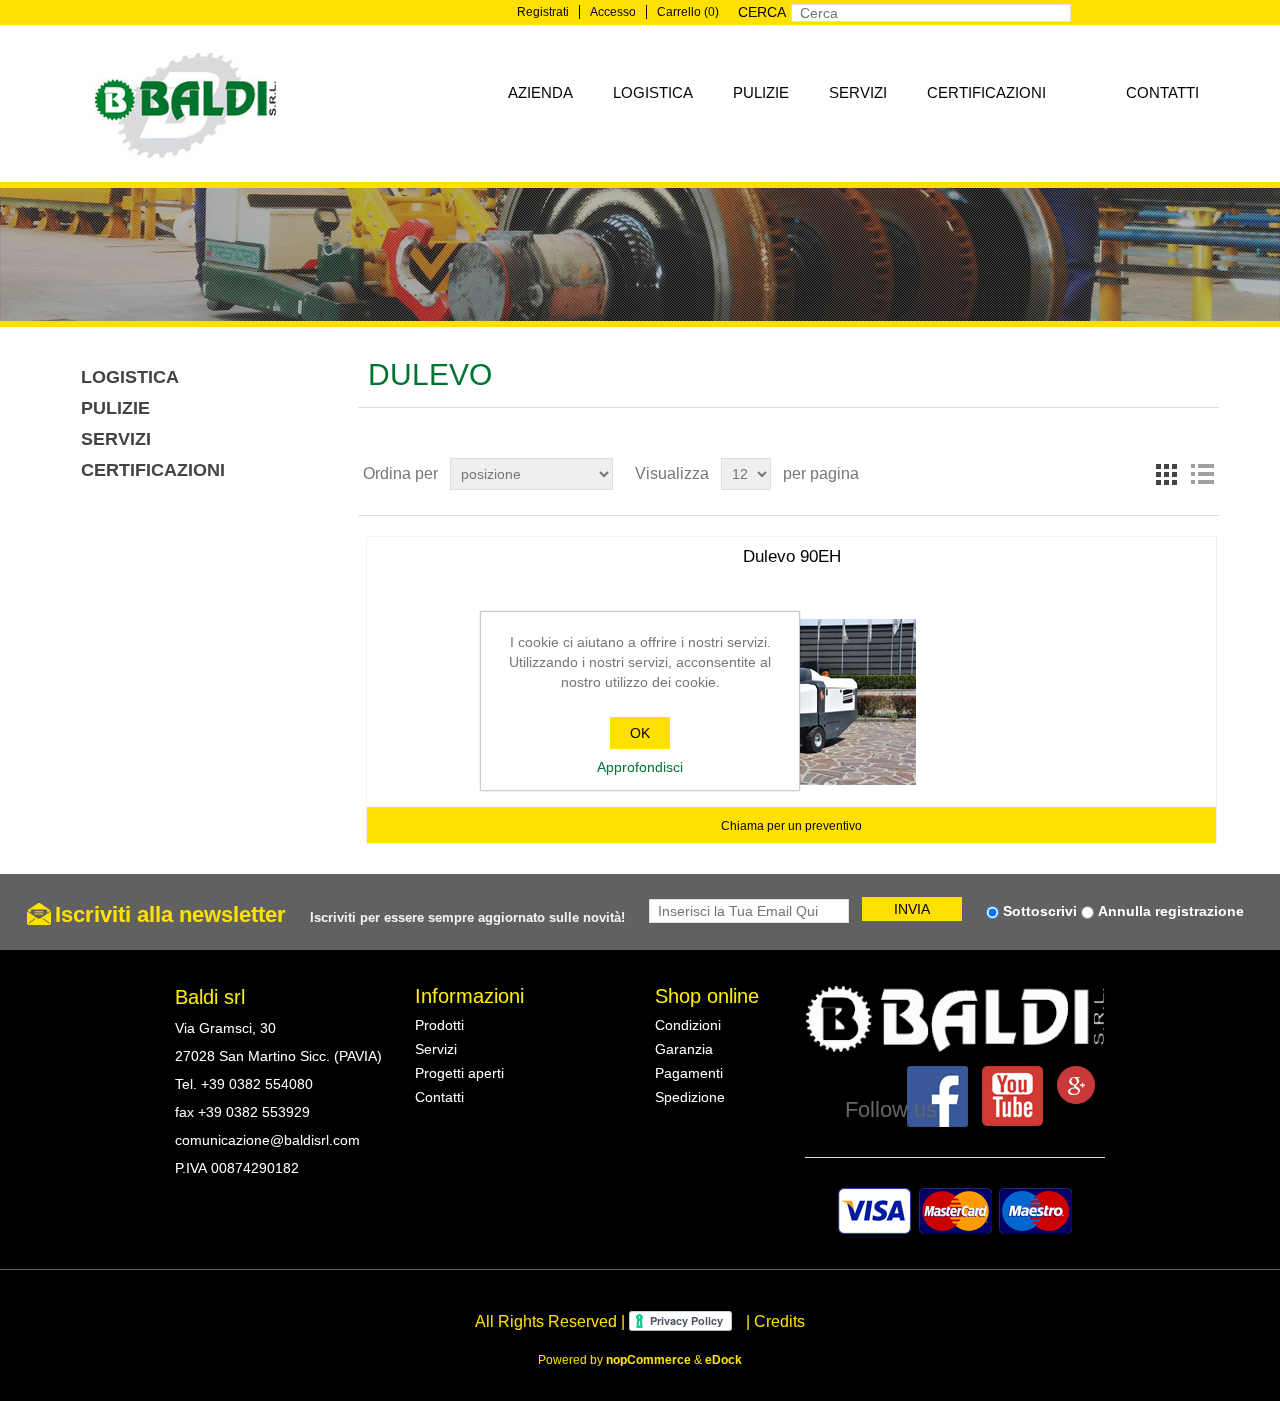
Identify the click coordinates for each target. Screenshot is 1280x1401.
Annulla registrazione (1171, 911)
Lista (1202, 474)
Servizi (858, 92)
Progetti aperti (459, 1073)
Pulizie (761, 92)
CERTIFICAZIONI (986, 92)
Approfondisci (640, 767)
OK (640, 733)
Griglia (1166, 474)
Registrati (543, 12)
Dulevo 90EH (792, 556)
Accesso (613, 12)
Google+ (1076, 1085)
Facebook (937, 1096)
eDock (723, 1360)
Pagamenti (689, 1073)
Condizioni (688, 1025)
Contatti (1162, 92)
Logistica (653, 92)
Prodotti (439, 1025)
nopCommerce (648, 1360)
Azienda (540, 92)
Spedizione (690, 1097)
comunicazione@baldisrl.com (267, 1140)
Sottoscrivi (1040, 911)
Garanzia (684, 1049)
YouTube (1012, 1096)
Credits (779, 1321)
